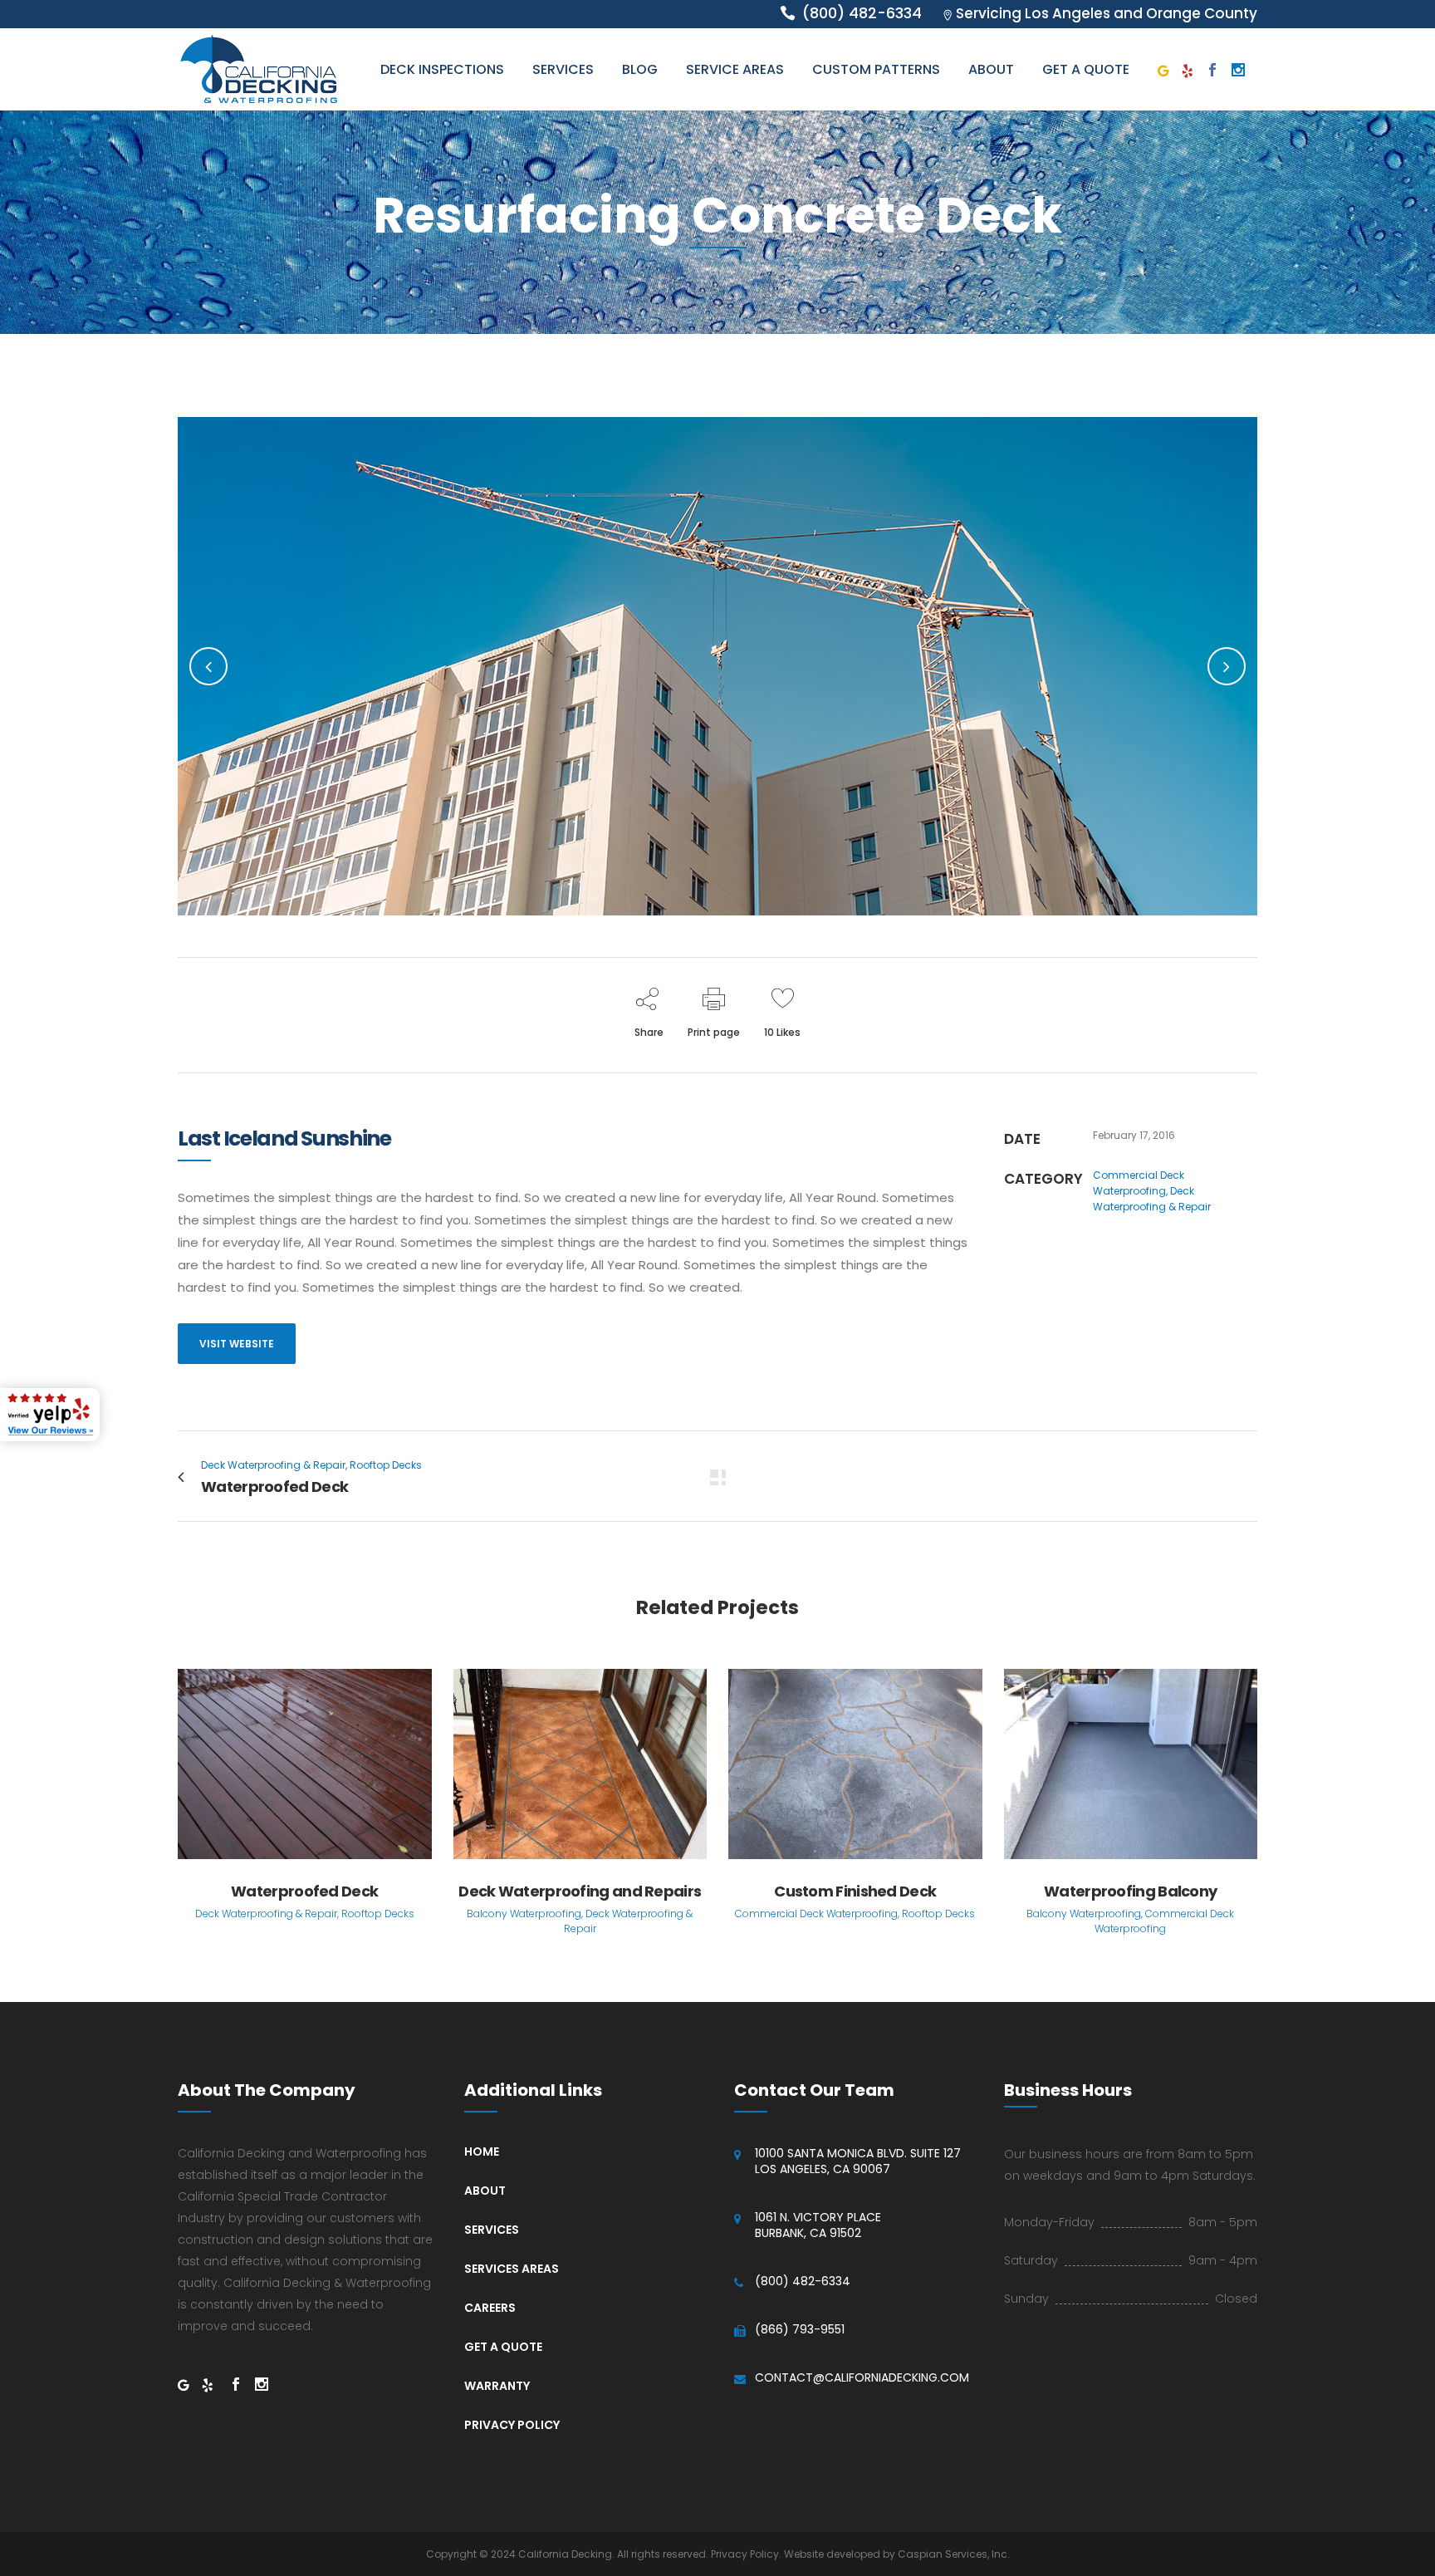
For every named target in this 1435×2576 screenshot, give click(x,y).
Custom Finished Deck (855, 1891)
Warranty (497, 2386)
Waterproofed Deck (304, 1891)
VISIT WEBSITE (237, 1344)
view (305, 1761)
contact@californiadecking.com (862, 2378)
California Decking (565, 2554)
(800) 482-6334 (803, 2282)
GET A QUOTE (503, 2347)
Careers (490, 2308)
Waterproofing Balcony (1130, 1891)
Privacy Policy (512, 2425)
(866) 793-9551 (800, 2330)
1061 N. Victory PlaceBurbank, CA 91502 (818, 2225)
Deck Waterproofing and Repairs (580, 1891)
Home (482, 2152)
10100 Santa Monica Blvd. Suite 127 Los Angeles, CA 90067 (858, 2161)
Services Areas (512, 2269)
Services (492, 2230)
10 (782, 1032)
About (485, 2191)
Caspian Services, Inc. (954, 2554)
